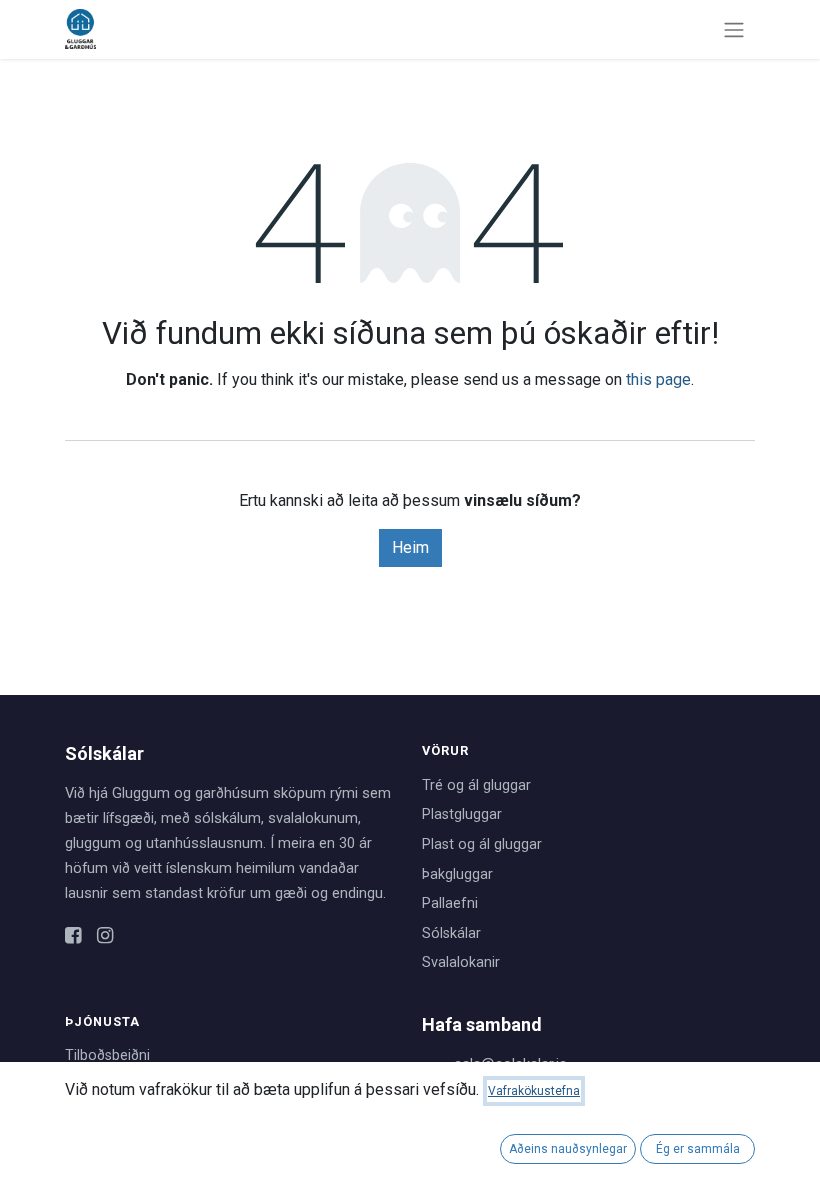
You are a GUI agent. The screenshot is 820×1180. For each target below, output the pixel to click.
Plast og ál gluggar (482, 844)
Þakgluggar (457, 874)
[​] (73, 936)
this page (658, 379)
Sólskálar (451, 933)
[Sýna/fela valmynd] (734, 29)
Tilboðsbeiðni (107, 1055)
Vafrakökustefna (534, 1091)
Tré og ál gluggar (476, 785)
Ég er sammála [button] (698, 1149)
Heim (410, 547)
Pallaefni (450, 903)
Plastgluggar (462, 814)
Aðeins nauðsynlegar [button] (568, 1149)
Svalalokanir (461, 962)
